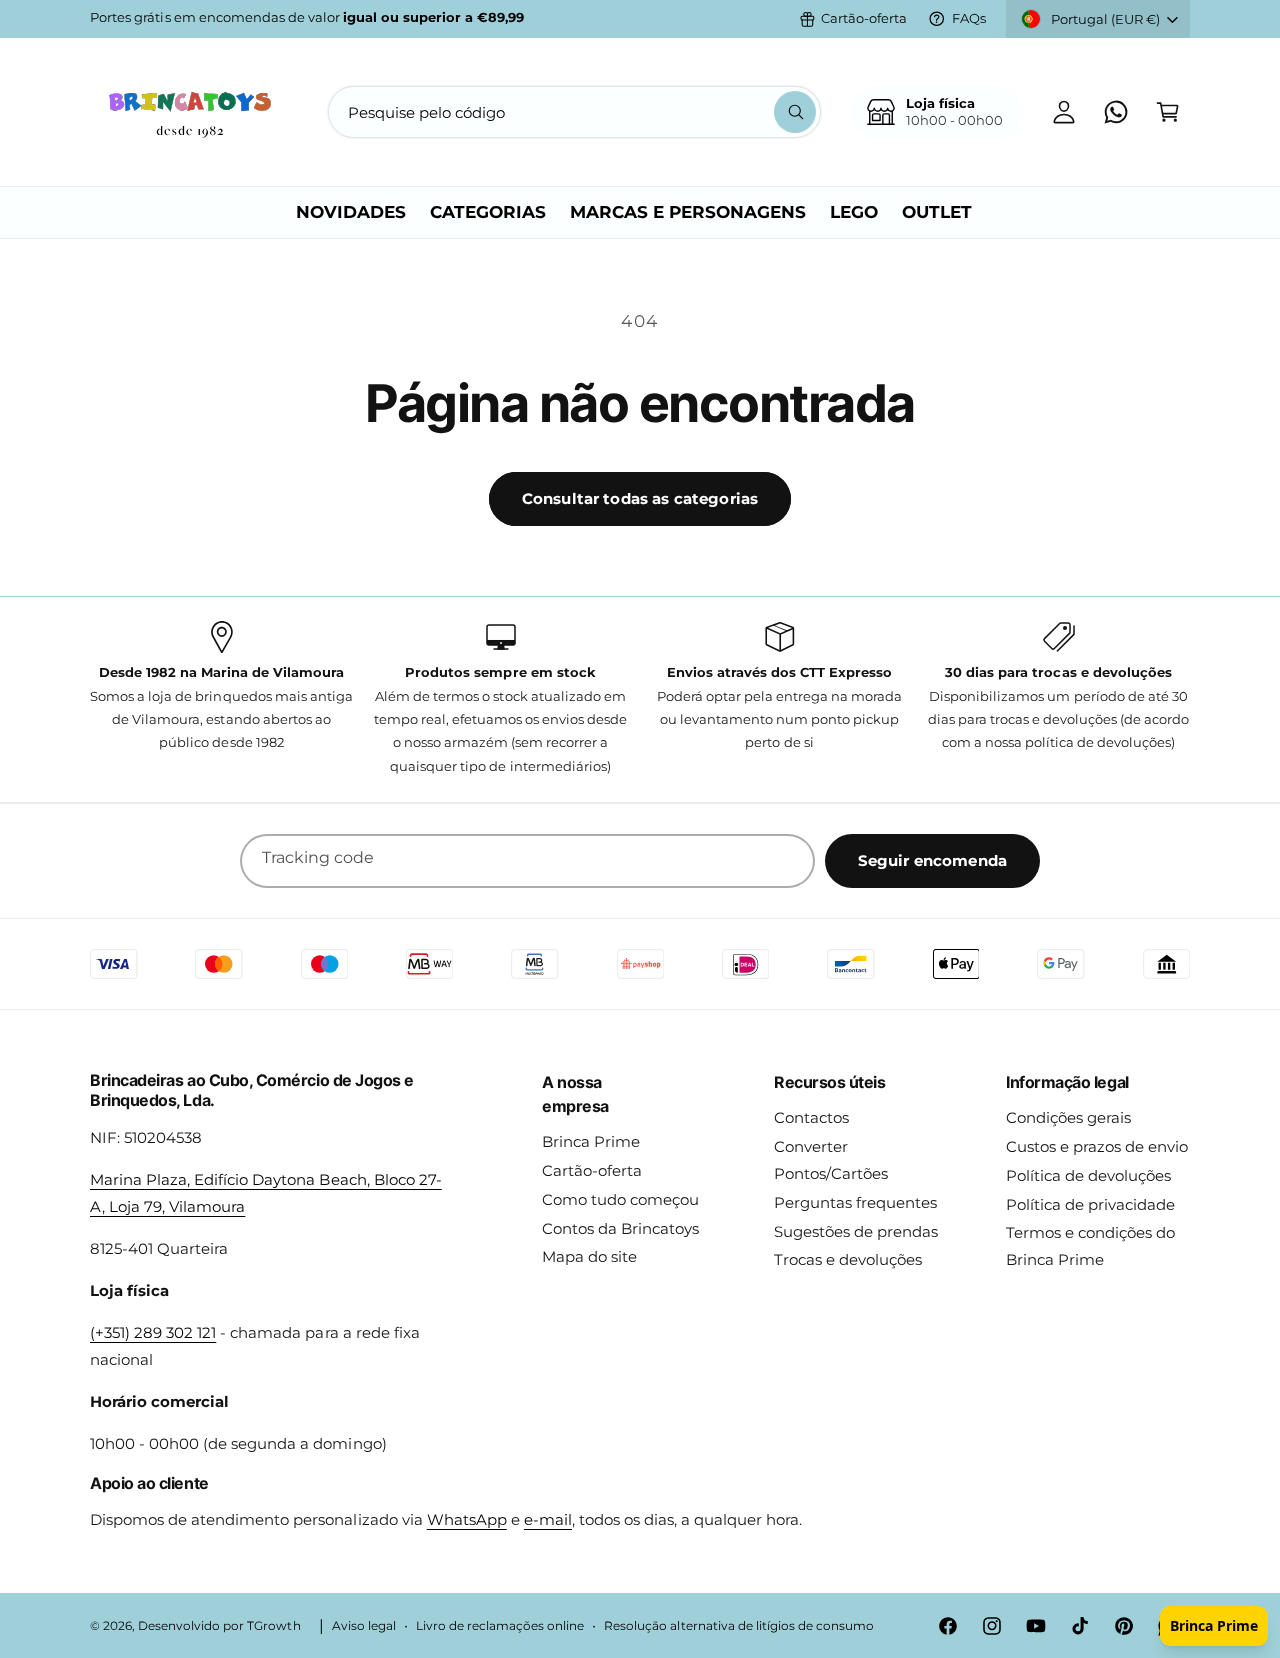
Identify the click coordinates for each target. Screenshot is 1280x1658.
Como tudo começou (620, 1199)
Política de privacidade (1090, 1204)
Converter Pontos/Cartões (831, 1160)
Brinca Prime (591, 1141)
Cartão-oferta (864, 18)
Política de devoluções (1088, 1175)
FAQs (969, 18)
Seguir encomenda (932, 860)
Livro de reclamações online (500, 1626)
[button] (1168, 112)
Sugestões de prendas (856, 1231)
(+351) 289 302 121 (153, 1332)
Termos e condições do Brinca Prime (1090, 1246)
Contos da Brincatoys (620, 1228)
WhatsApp (467, 1519)
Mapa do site (589, 1256)
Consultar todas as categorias (640, 498)
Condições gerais (1068, 1117)
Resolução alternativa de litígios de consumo (739, 1626)
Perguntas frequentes (855, 1202)
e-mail (548, 1519)
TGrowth (273, 1626)
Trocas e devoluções (848, 1259)
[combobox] (574, 112)
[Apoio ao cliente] (1116, 112)
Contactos (811, 1117)
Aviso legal (364, 1626)
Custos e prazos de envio (1097, 1146)
